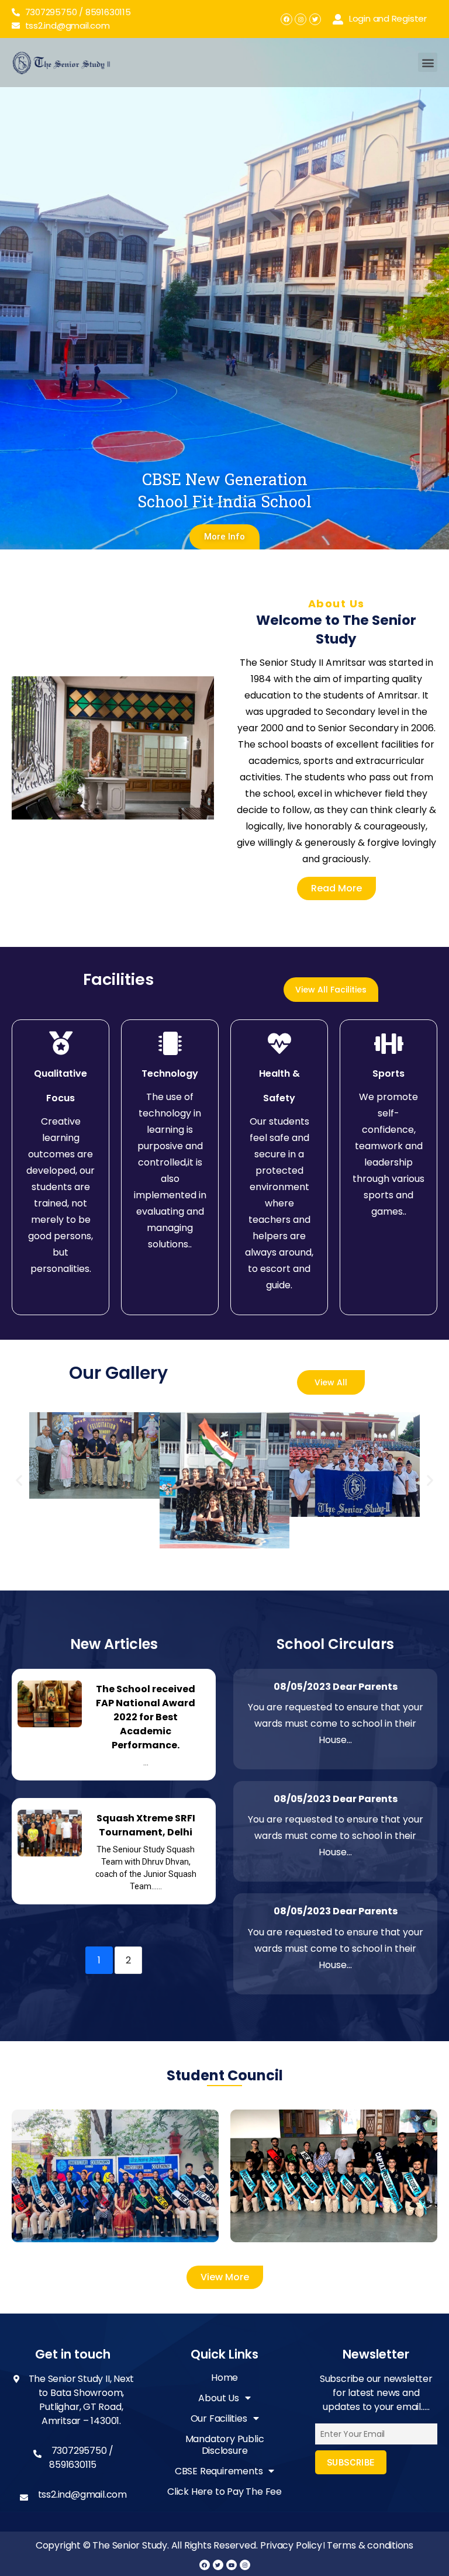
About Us (218, 2399)
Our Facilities (219, 2419)
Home (224, 2378)
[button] (428, 62)
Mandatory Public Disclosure (225, 2445)
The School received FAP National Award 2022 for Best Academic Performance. (146, 1717)
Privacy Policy (291, 2545)
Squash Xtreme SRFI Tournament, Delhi (146, 1825)
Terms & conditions (370, 2545)
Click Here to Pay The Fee (224, 2492)
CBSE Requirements (219, 2472)
